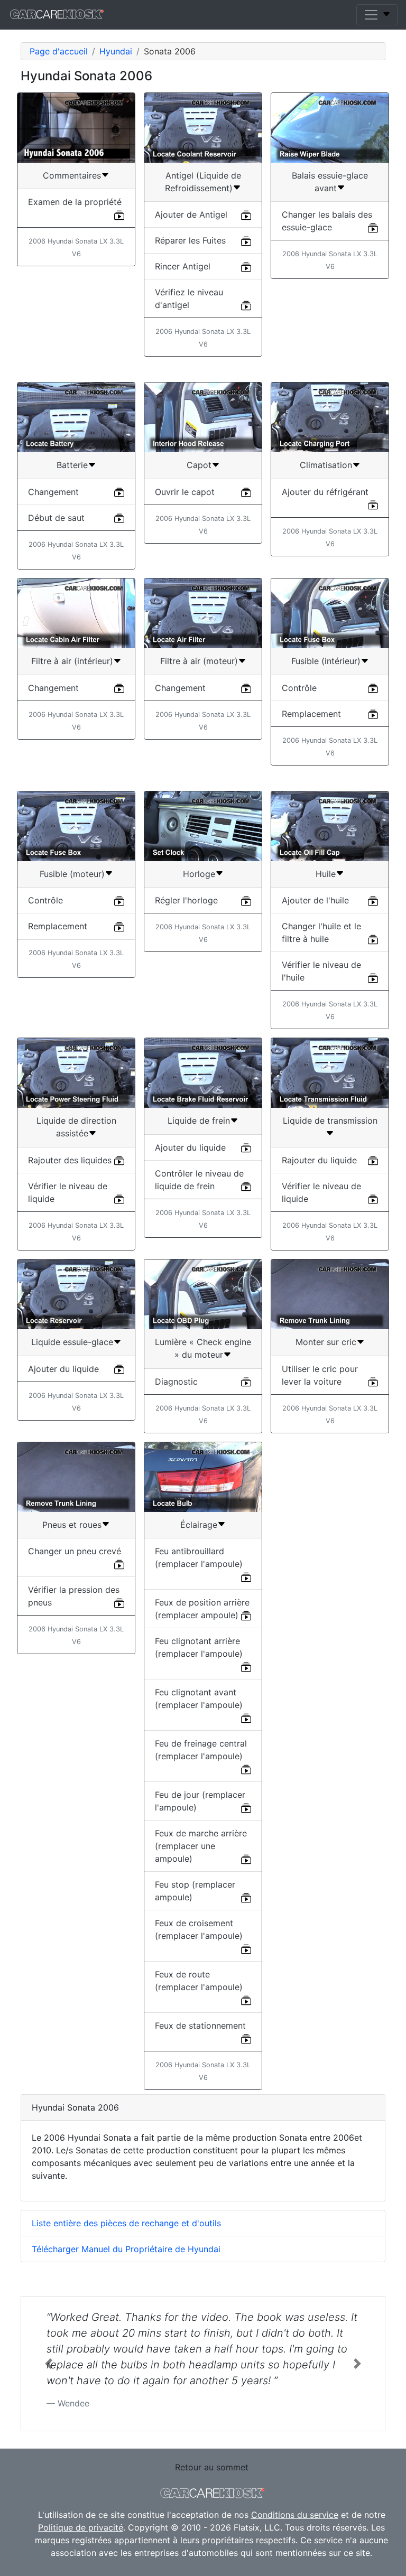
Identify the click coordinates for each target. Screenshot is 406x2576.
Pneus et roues (72, 1525)
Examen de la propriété (75, 202)
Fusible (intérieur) (326, 661)
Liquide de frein (199, 1121)
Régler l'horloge (186, 900)
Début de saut (56, 518)
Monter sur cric (326, 1342)
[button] (48, 2364)
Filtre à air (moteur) (199, 661)
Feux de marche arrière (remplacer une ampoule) (201, 1846)
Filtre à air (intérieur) (72, 661)
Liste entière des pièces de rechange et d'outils (126, 2223)
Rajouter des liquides (70, 1160)
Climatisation (326, 465)
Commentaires (72, 175)
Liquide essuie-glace (72, 1342)
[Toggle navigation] (377, 15)
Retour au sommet (212, 2467)
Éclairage (199, 1525)
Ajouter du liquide (190, 1147)
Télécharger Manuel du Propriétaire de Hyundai (126, 2249)
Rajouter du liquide (319, 1160)
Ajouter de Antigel (191, 214)
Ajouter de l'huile (315, 900)
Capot (199, 465)
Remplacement (311, 714)
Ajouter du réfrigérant (325, 492)
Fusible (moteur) (72, 874)
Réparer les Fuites (190, 240)
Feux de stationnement (200, 2026)
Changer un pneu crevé (75, 1551)
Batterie (72, 465)
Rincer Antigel (183, 266)
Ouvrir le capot (185, 492)
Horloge (199, 874)
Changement (53, 492)
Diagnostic (176, 1382)
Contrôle (299, 688)
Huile (326, 874)
